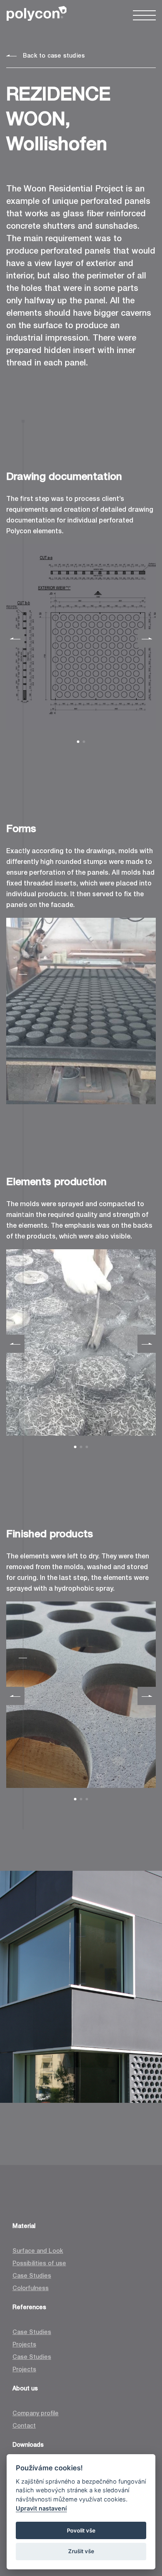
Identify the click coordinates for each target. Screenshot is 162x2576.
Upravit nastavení (41, 2508)
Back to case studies (54, 56)
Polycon (36, 13)
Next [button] (147, 639)
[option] (81, 637)
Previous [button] (15, 639)
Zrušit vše (81, 2551)
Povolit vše (81, 2530)
